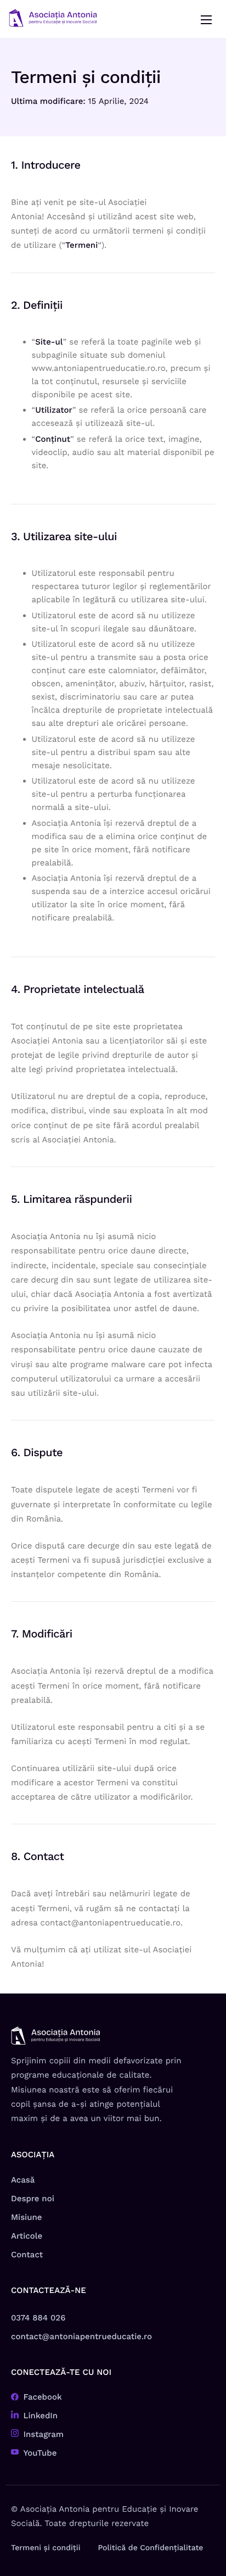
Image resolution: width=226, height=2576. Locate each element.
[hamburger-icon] (206, 20)
